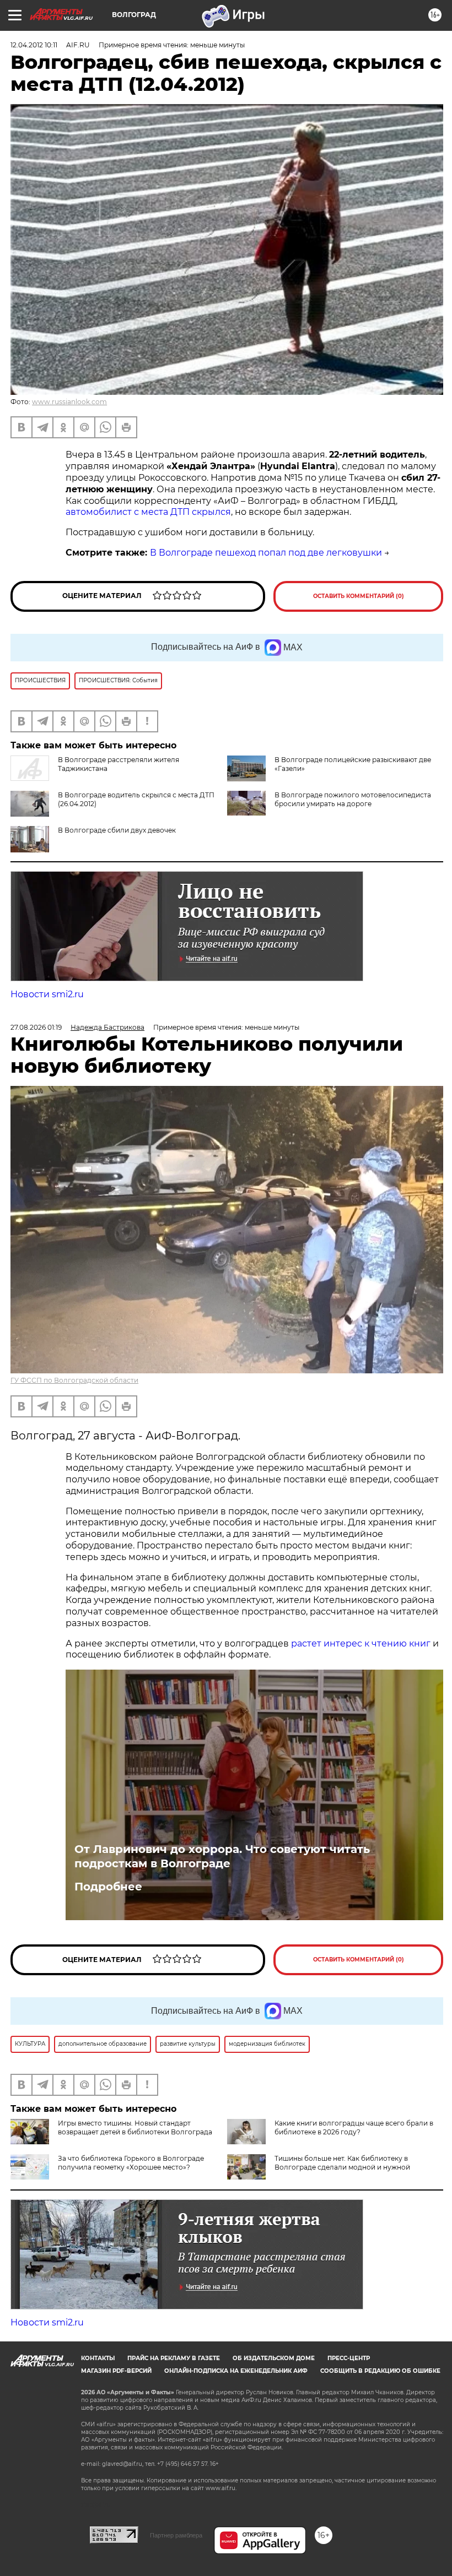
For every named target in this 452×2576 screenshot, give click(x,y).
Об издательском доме (274, 2358)
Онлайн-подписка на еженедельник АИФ (236, 2371)
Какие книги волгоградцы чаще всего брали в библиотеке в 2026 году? (354, 2127)
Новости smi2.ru (47, 994)
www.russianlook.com (69, 402)
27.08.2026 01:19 (36, 1027)
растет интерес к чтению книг (361, 1643)
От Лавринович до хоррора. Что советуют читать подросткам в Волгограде (222, 1856)
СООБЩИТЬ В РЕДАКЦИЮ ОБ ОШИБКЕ (380, 2371)
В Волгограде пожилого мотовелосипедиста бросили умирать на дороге (353, 799)
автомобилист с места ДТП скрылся (148, 512)
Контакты (98, 2358)
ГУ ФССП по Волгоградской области (74, 1380)
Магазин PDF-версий (116, 2371)
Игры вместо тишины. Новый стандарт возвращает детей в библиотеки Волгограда (135, 2127)
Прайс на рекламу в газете (174, 2358)
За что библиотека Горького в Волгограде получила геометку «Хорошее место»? (131, 2163)
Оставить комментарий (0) (359, 596)
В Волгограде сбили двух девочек (117, 830)
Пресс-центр (349, 2358)
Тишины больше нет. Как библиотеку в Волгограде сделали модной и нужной (342, 2163)
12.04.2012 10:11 (34, 45)
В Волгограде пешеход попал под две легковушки (266, 553)
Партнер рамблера (176, 2535)
